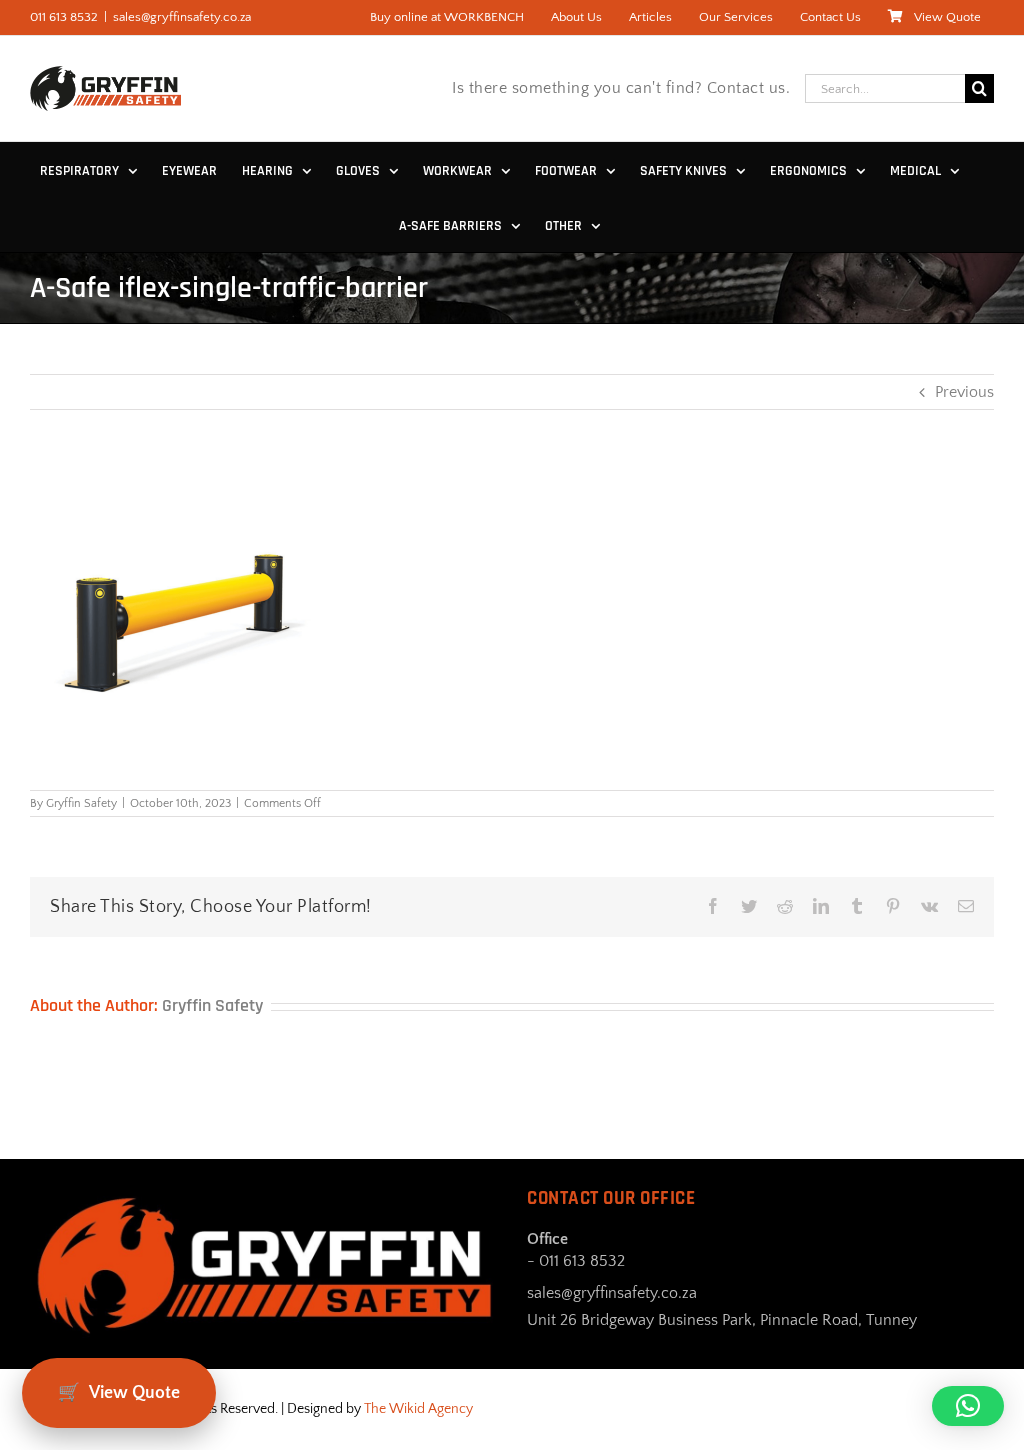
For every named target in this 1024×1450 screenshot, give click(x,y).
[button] (968, 1406)
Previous (964, 392)
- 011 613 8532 (576, 1261)
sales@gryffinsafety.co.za (182, 17)
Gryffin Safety (81, 803)
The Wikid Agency (418, 1409)
